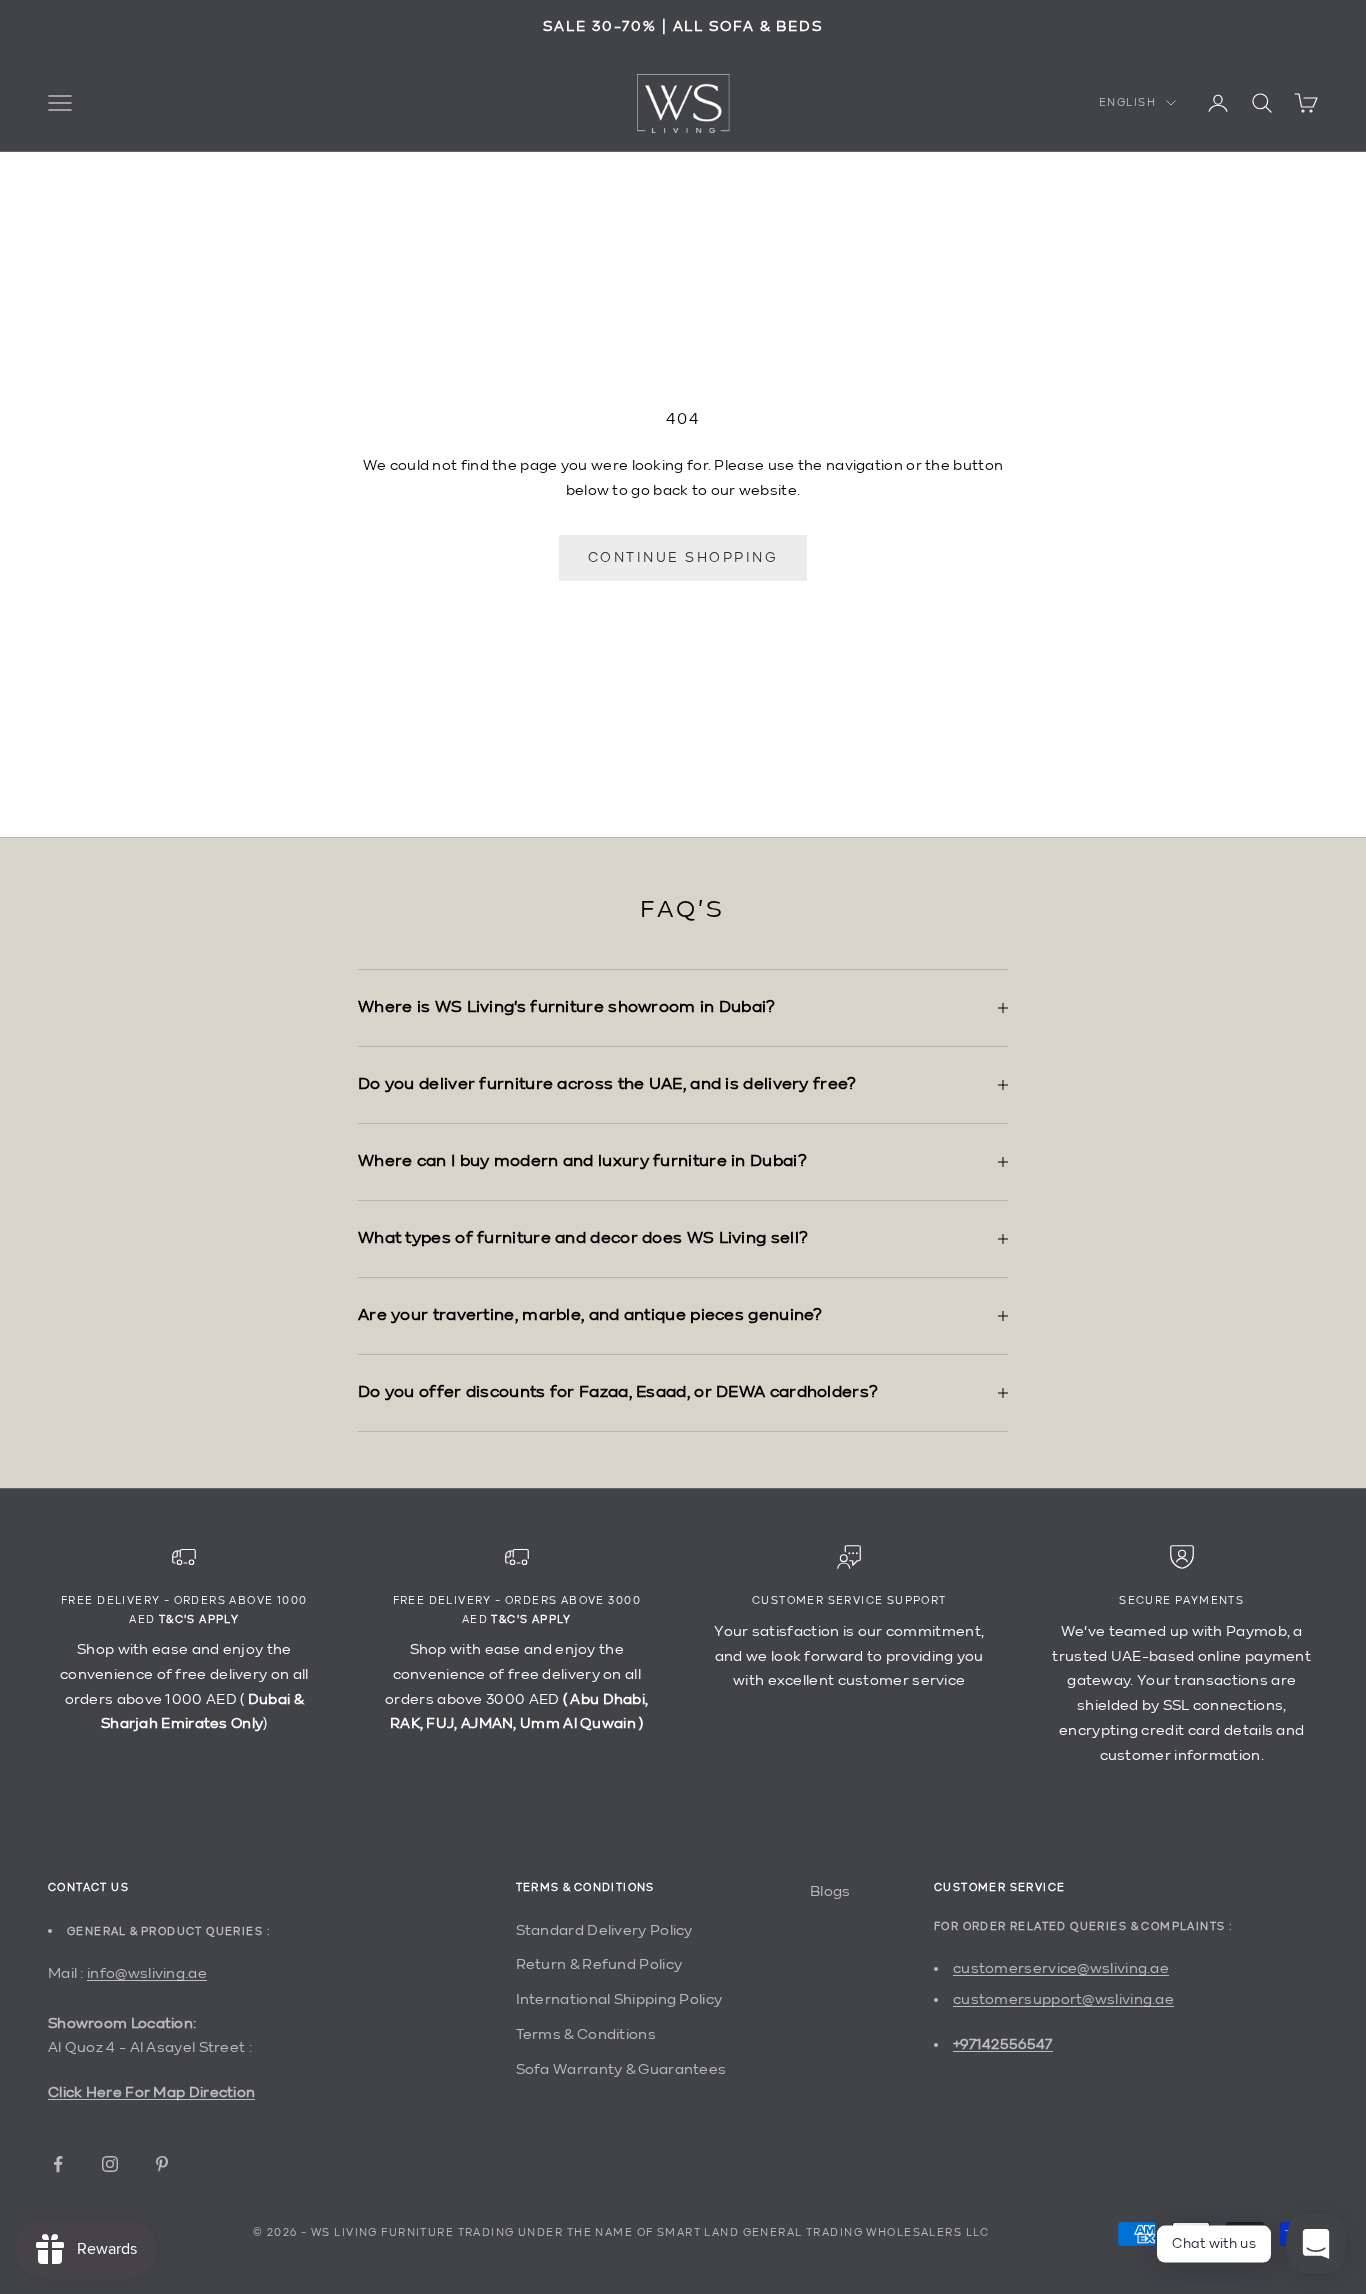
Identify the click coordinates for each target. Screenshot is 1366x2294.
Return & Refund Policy (599, 1964)
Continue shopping (683, 558)
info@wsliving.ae (147, 1973)
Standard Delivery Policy (604, 1930)
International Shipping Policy (619, 1999)
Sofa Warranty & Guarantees (621, 2069)
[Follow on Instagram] (110, 2164)
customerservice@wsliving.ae (1061, 1968)
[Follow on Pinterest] (162, 2164)
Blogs (830, 1891)
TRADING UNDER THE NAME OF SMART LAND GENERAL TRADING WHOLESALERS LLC (724, 2233)
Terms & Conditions (586, 2034)
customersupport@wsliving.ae (1063, 1999)
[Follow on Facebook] (58, 2164)
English (1127, 102)
